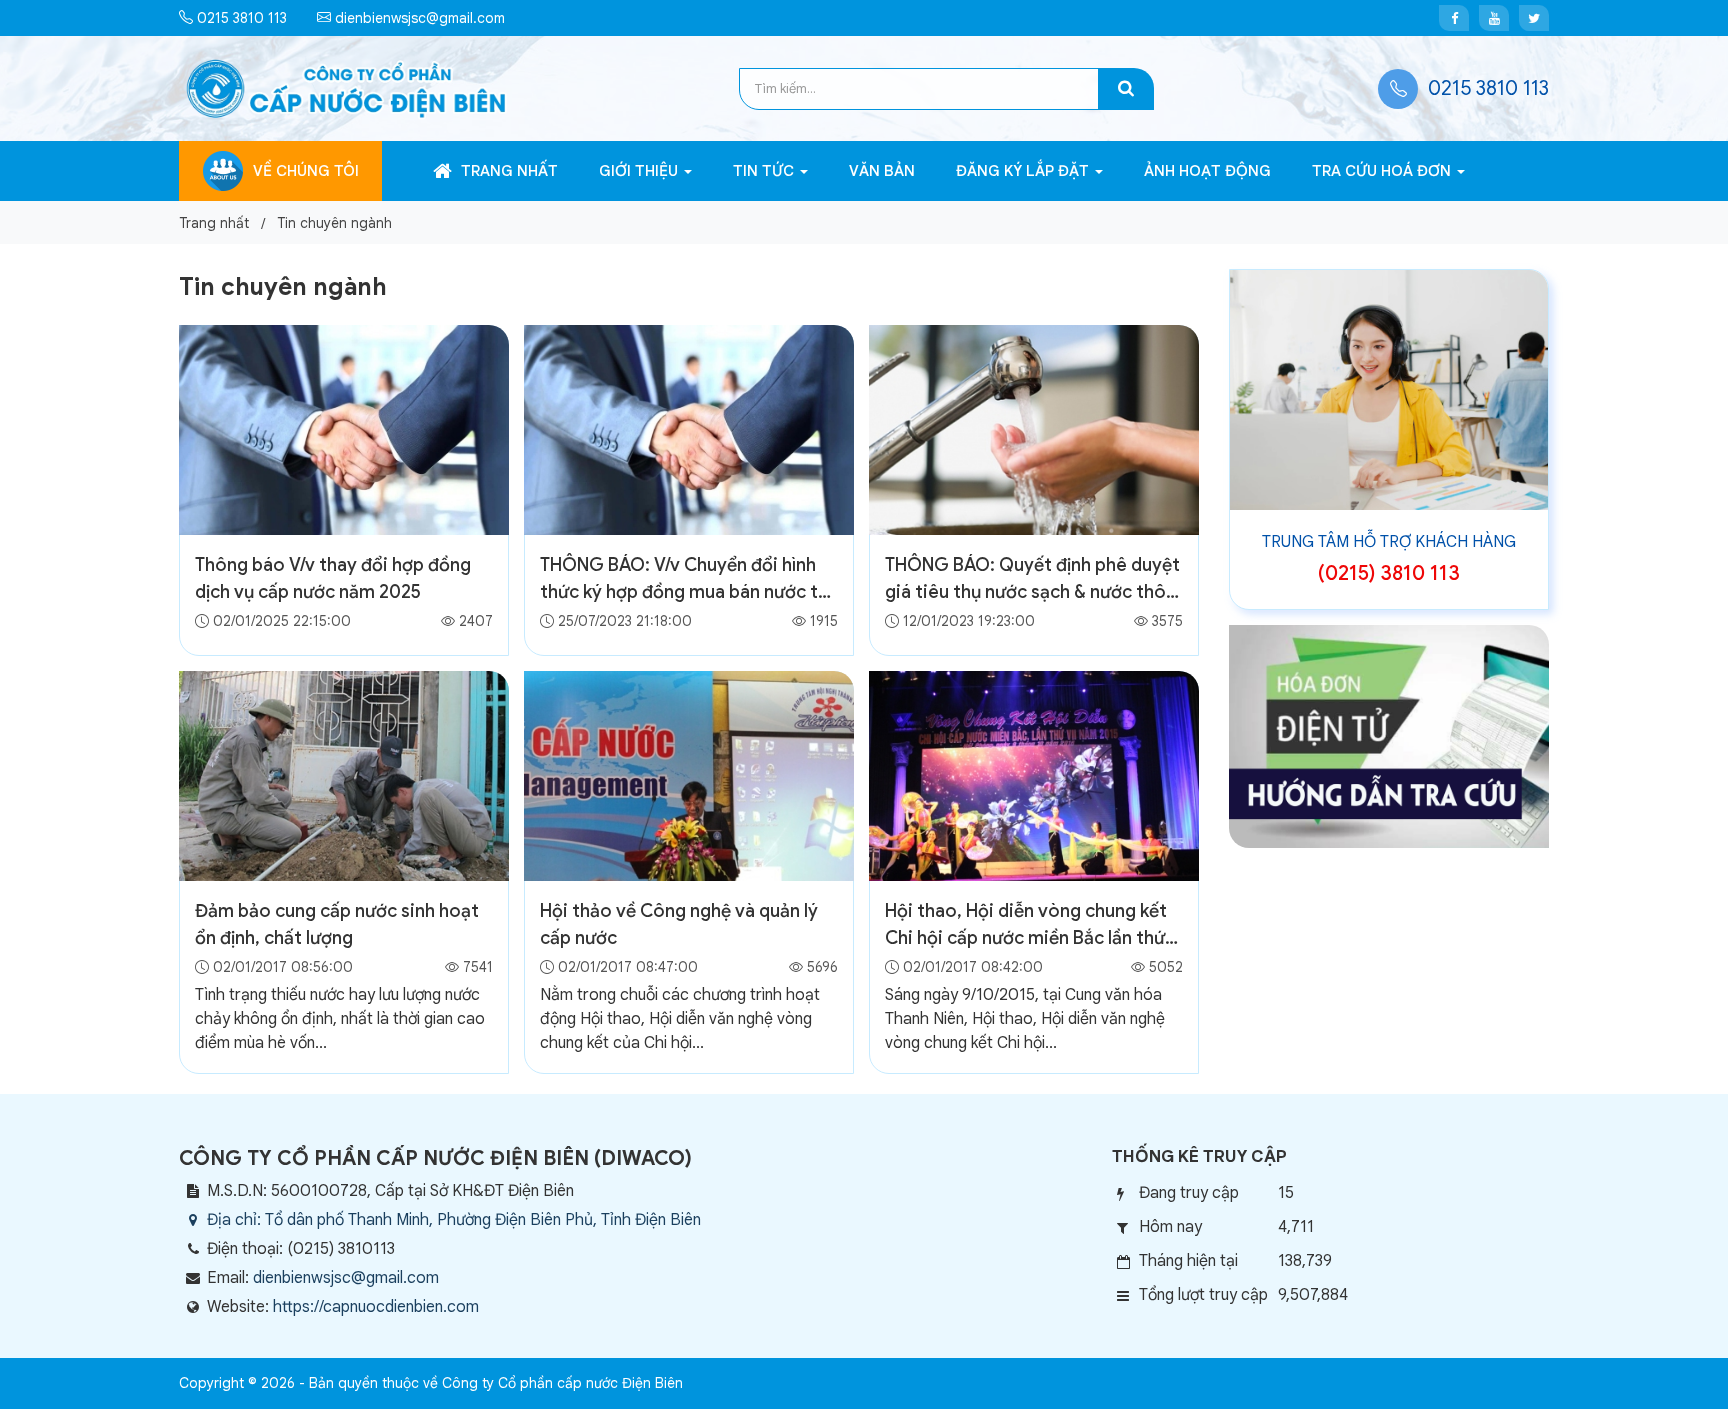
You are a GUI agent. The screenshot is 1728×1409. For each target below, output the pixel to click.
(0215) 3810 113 (1389, 573)
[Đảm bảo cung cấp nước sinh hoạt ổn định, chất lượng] (344, 775)
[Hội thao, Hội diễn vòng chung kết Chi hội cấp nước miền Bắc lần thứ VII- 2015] (1034, 775)
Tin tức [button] (765, 171)
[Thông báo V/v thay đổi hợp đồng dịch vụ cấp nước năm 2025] (344, 429)
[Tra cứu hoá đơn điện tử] (1389, 735)
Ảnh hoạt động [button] (1207, 171)
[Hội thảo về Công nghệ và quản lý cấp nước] (689, 775)
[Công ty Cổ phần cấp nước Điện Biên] (346, 88)
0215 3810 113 (240, 18)
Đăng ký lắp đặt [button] (1024, 171)
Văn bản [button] (882, 171)
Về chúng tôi (306, 171)
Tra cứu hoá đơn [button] (1383, 171)
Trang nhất (507, 171)
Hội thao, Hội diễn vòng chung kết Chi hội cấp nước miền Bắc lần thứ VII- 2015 (1026, 938)
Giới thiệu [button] (640, 171)
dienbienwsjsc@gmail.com (418, 18)
